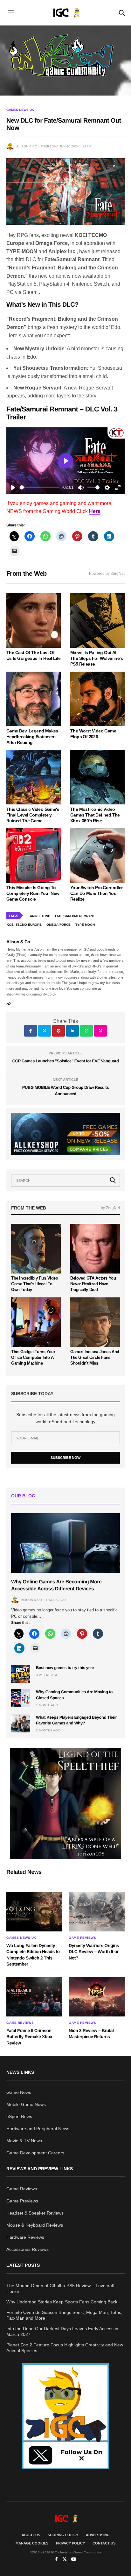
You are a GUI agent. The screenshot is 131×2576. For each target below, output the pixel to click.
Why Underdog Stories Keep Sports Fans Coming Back (62, 2302)
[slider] (40, 487)
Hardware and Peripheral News (38, 2129)
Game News (19, 2092)
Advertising (98, 2535)
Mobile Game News (26, 2104)
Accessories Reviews (28, 2249)
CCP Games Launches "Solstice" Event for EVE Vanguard (66, 1061)
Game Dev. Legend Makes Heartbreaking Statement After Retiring (32, 737)
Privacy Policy (70, 2543)
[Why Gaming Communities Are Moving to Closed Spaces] (21, 1698)
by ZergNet (110, 1208)
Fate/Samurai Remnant (75, 916)
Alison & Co (27, 146)
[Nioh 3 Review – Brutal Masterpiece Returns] (97, 1997)
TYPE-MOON (85, 925)
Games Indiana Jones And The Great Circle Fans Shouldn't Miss (95, 1357)
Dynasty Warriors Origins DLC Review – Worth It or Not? (94, 1952)
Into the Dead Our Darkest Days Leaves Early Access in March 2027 (62, 2331)
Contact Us (104, 2543)
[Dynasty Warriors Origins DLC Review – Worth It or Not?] (97, 1912)
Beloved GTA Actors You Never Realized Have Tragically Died (93, 1284)
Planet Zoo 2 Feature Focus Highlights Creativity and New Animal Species (65, 2348)
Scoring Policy (63, 2535)
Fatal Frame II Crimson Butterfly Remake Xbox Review (29, 2037)
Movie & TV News (24, 2141)
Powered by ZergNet (107, 574)
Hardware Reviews (25, 2237)
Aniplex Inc (40, 916)
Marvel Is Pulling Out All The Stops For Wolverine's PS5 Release (97, 658)
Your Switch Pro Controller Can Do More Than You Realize (96, 893)
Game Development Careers (35, 2153)
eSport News (19, 2116)
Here (95, 511)
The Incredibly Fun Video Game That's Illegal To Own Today (35, 1284)
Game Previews (22, 2201)
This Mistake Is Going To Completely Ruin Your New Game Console (33, 893)
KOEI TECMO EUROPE (24, 925)
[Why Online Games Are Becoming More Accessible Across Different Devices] (65, 1543)
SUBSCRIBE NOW (65, 1458)
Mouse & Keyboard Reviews (35, 2225)
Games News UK (20, 110)
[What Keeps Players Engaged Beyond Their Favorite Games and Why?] (21, 1723)
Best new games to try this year (65, 1668)
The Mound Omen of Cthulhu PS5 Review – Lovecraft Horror (60, 2288)
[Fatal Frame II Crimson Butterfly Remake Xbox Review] (34, 1997)
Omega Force (59, 925)
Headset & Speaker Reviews (35, 2213)
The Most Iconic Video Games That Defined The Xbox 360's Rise (95, 815)
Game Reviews (82, 1938)
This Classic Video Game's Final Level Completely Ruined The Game (33, 815)
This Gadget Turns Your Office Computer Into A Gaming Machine (33, 1357)
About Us (31, 2535)
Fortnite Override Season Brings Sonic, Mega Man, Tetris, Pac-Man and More (64, 2315)
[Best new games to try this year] (21, 1674)
